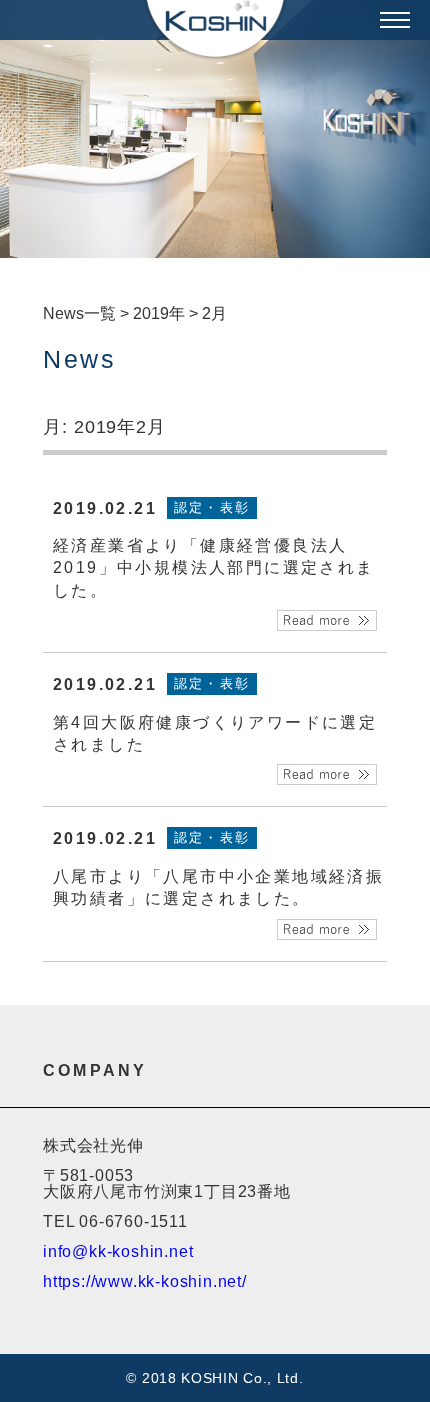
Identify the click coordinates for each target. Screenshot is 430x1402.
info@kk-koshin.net (118, 1251)
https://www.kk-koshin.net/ (145, 1281)
